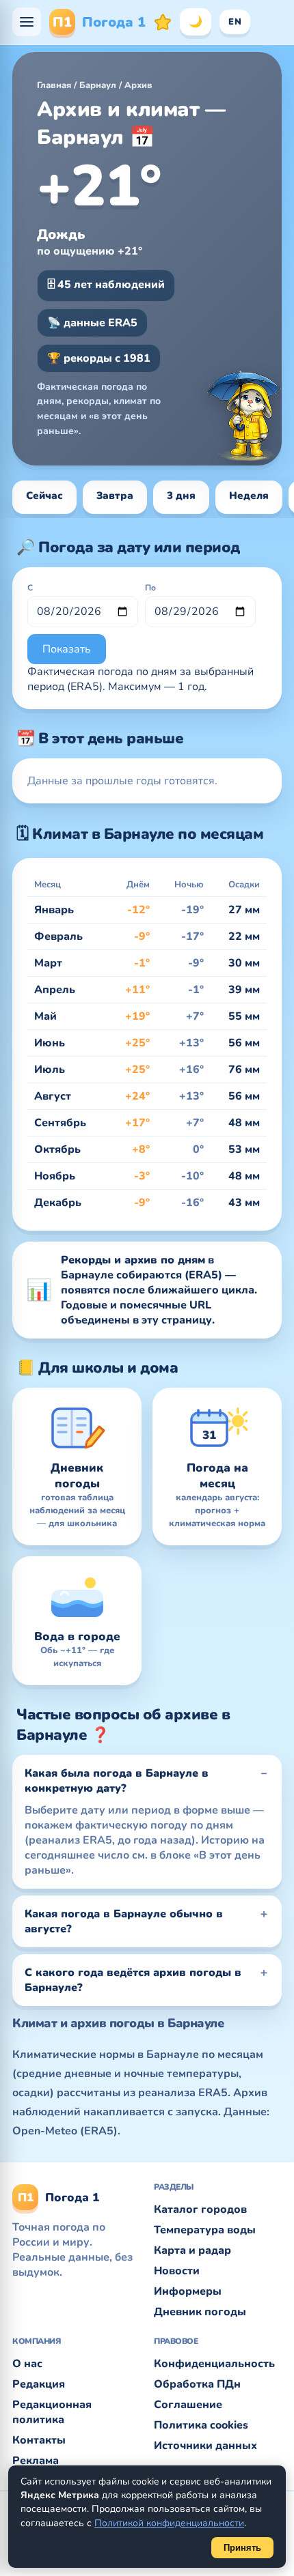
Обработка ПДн (197, 2384)
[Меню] (27, 22)
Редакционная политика (52, 2412)
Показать (67, 649)
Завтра (115, 496)
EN (235, 22)
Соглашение (188, 2405)
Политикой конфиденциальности (169, 2523)
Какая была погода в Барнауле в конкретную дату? (117, 1781)
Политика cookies (201, 2425)
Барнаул (98, 85)
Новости (177, 2271)
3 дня (181, 496)
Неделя (249, 496)
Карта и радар (192, 2250)
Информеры (188, 2291)
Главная (54, 85)
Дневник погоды (200, 2312)
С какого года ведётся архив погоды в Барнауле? (133, 1980)
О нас (27, 2364)
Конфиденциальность (214, 2364)
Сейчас (44, 496)
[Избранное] (163, 22)
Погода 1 (99, 22)
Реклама (36, 2461)
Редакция (39, 2384)
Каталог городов (200, 2209)
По (150, 588)
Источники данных (205, 2446)
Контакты (39, 2440)
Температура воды (205, 2230)
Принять (242, 2548)
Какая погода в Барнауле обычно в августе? (124, 1921)
